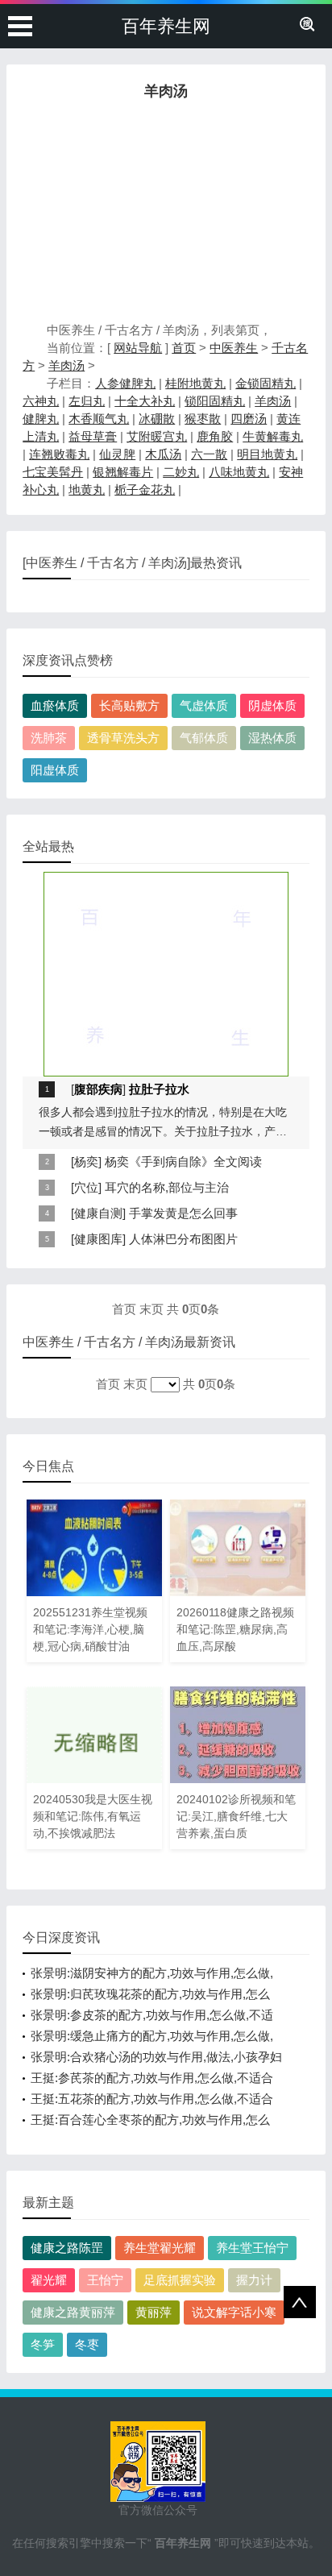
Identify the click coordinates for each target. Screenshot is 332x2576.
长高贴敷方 (129, 705)
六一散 (209, 454)
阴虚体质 (272, 705)
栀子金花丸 (145, 489)
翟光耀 (49, 2280)
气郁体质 (204, 738)
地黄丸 (87, 489)
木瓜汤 (163, 454)
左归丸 (87, 401)
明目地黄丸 (267, 454)
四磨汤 (249, 419)
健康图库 (98, 1239)
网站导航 (138, 348)
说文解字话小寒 (234, 2312)
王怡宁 (105, 2280)
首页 (184, 348)
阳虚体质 (55, 770)
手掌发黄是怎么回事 (183, 1213)
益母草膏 (93, 436)
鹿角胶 (215, 436)
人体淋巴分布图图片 (183, 1239)
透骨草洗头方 (123, 738)
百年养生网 (166, 26)
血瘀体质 (55, 705)
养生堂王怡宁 (252, 2248)
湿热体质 (272, 738)
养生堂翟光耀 (160, 2248)
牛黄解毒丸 (273, 436)
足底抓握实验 (180, 2280)
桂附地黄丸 (195, 383)
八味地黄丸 (239, 472)
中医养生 (234, 348)
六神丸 (41, 401)
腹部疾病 (98, 1089)
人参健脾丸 (125, 383)
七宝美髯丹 (53, 472)
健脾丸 (41, 419)
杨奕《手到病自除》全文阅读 (183, 1161)
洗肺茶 (49, 738)
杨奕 (86, 1161)
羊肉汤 (66, 365)
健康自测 (98, 1213)
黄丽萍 (154, 2312)
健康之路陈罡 (67, 2248)
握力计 (254, 2280)
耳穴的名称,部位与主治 (167, 1187)
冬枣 (87, 2344)
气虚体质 (204, 705)
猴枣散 (203, 419)
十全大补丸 (145, 401)
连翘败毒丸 (59, 454)
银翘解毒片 (123, 472)
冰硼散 (157, 419)
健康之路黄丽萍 (73, 2312)
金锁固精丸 (266, 383)
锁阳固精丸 (215, 401)
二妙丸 (181, 472)
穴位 (86, 1187)
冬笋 (43, 2344)
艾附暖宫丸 (157, 436)
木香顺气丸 (99, 419)
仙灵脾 (117, 454)
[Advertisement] (166, 215)
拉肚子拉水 (159, 1089)
